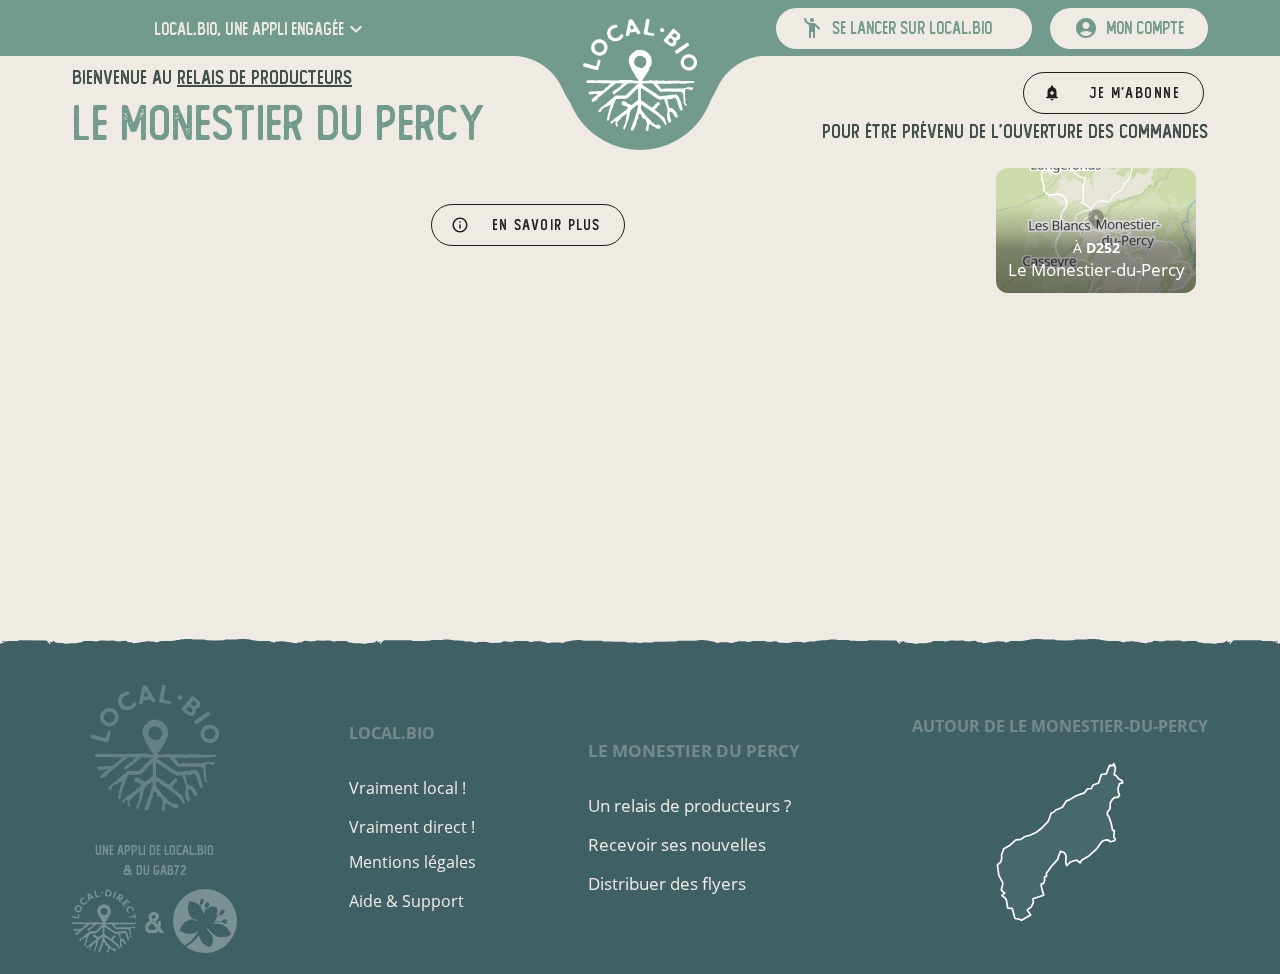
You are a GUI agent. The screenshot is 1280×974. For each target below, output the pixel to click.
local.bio (392, 733)
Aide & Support (406, 901)
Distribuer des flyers (667, 883)
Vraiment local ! (407, 788)
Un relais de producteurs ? (689, 805)
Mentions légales (412, 862)
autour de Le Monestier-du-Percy (1060, 726)
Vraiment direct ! (412, 827)
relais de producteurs (264, 77)
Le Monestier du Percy (694, 750)
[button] (260, 28)
